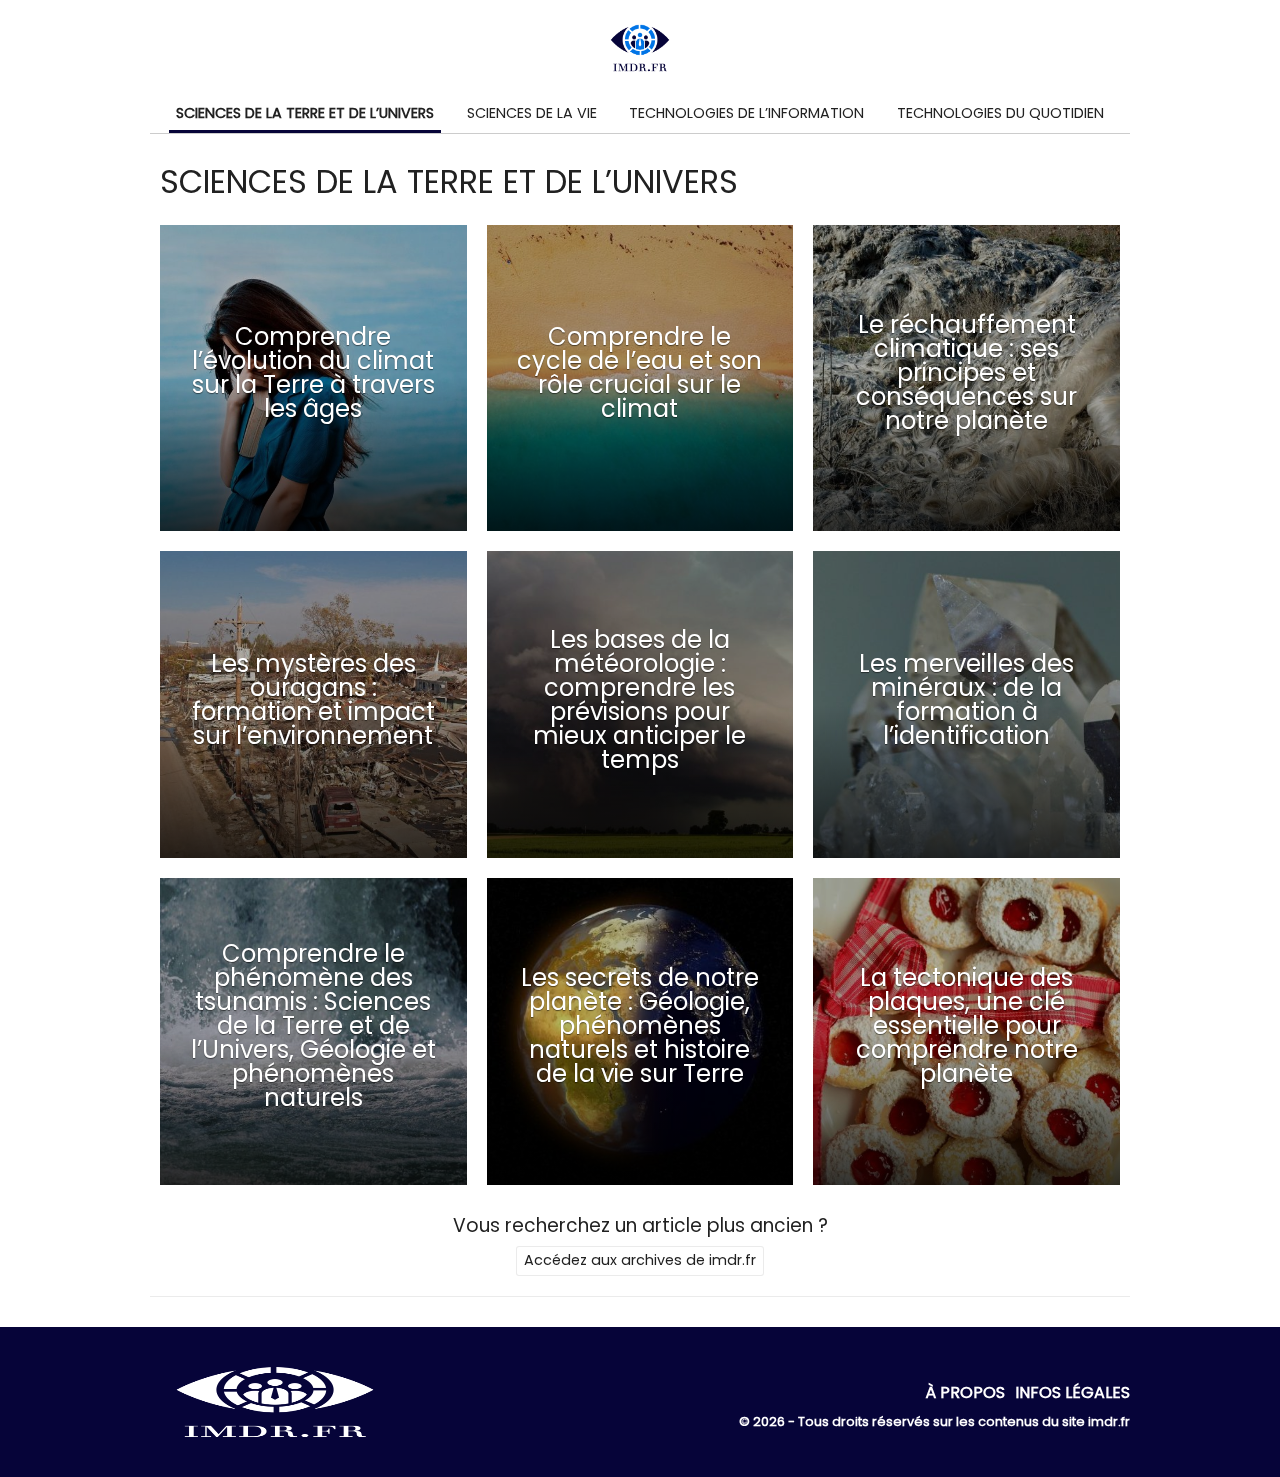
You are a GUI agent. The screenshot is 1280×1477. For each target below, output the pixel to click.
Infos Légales (1072, 1392)
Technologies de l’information (746, 113)
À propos (965, 1392)
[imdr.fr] (275, 1444)
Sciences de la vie (532, 113)
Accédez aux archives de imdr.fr (640, 1260)
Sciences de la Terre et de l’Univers (305, 113)
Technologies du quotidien (1000, 113)
